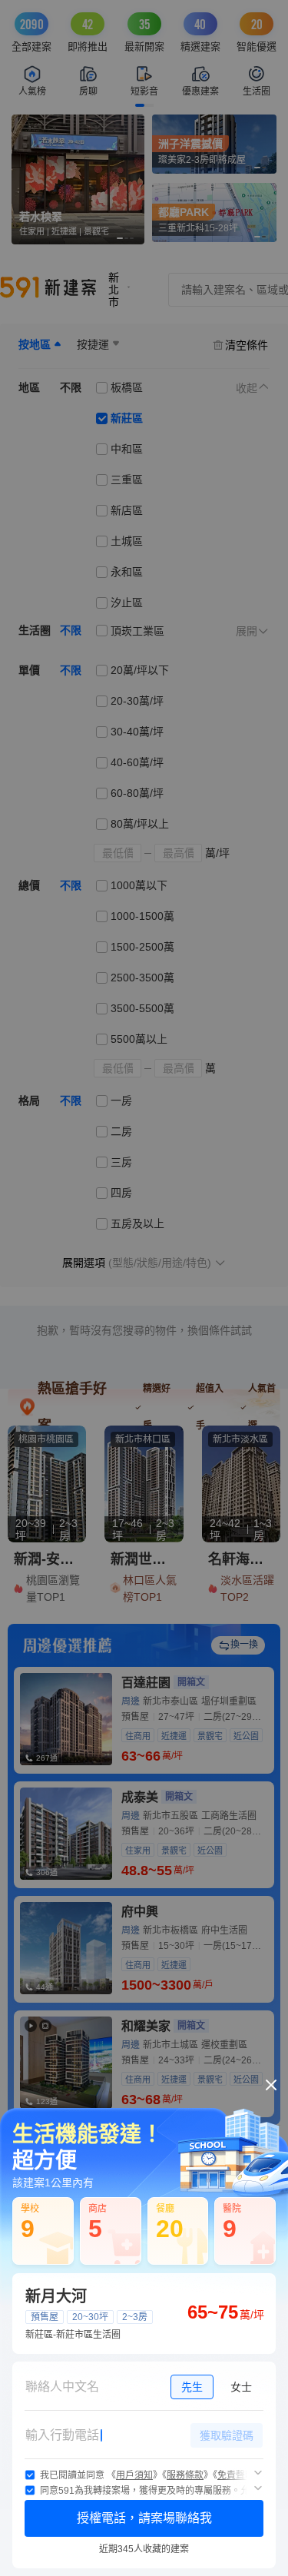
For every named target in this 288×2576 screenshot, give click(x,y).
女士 (241, 2387)
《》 (134, 2475)
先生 (192, 2387)
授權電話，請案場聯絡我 (144, 2518)
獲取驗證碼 (227, 2435)
